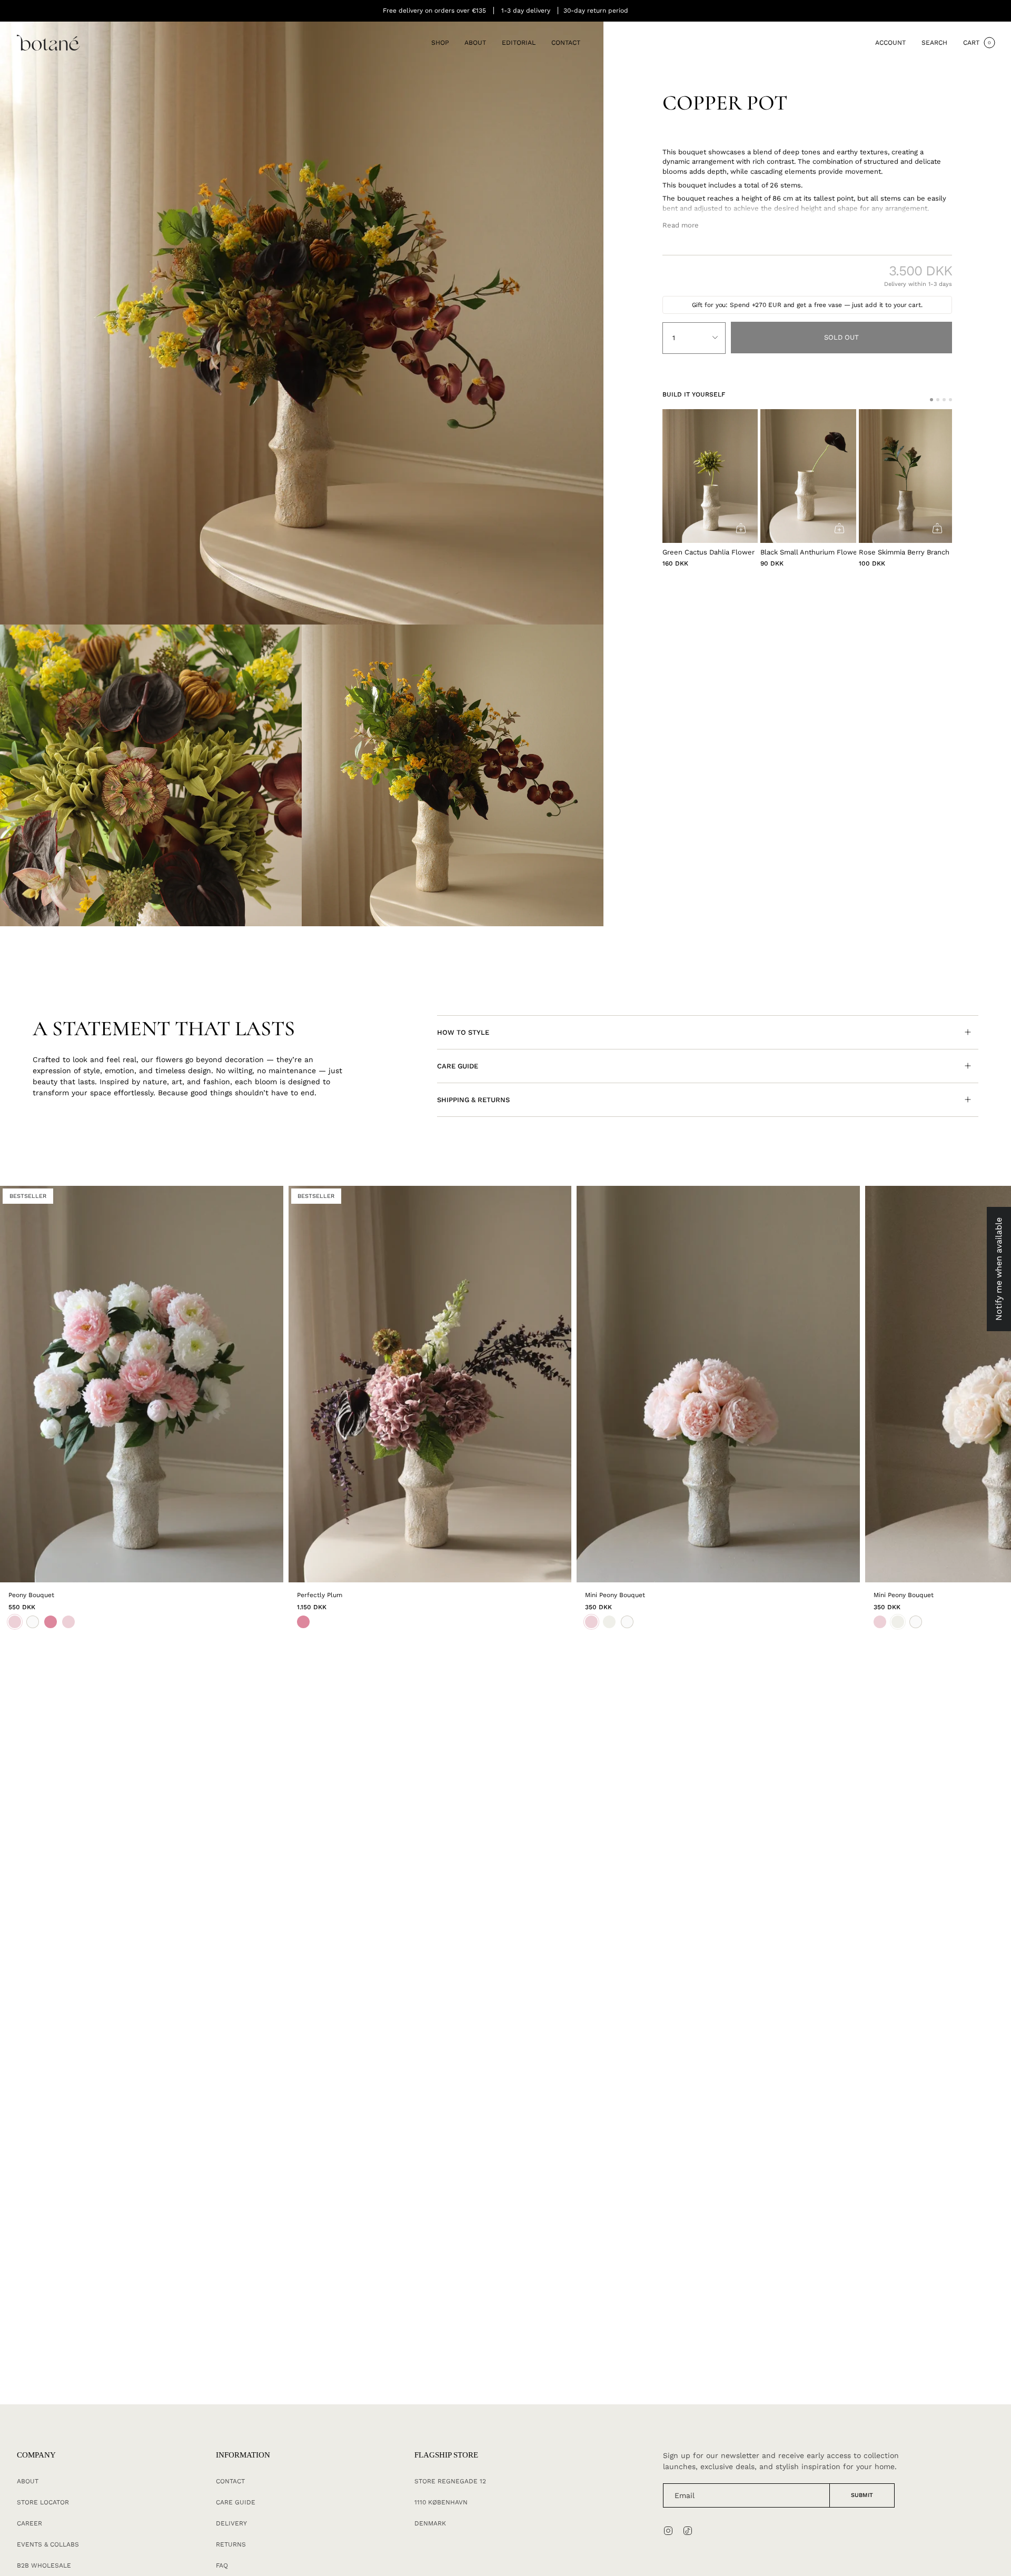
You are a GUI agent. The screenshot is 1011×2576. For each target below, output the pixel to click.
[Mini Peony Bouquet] (718, 1384)
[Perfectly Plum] (430, 1384)
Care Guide (458, 1066)
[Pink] (303, 1622)
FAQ (222, 2565)
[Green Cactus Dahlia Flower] (710, 476)
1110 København (441, 2502)
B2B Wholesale (44, 2565)
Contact (230, 2481)
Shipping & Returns (473, 1100)
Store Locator (43, 2502)
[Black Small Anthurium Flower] (808, 476)
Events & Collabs (48, 2544)
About (28, 2481)
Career (29, 2523)
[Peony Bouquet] (142, 1384)
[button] (440, 43)
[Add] (741, 528)
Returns (231, 2544)
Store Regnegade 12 (450, 2481)
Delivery (231, 2523)
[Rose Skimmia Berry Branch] (907, 476)
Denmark (430, 2523)
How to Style (463, 1032)
